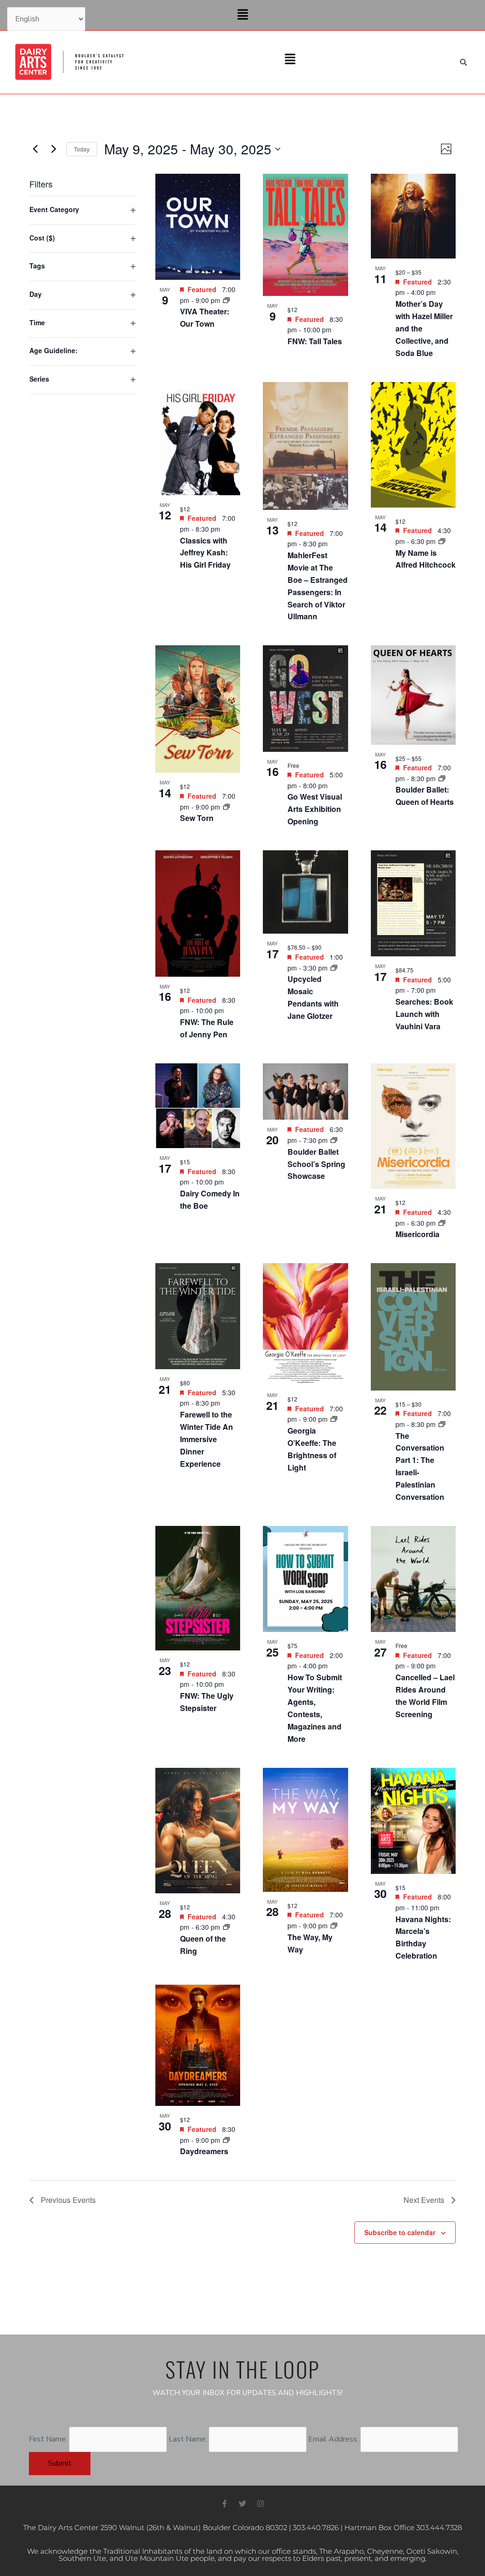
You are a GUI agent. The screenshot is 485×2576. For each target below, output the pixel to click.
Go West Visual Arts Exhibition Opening (315, 809)
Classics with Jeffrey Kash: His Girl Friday (205, 553)
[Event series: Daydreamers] (226, 2140)
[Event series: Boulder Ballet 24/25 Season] (442, 778)
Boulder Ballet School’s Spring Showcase (316, 1164)
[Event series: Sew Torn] (226, 807)
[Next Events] (54, 149)
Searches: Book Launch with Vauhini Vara (424, 1014)
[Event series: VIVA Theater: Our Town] (226, 300)
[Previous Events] (35, 149)
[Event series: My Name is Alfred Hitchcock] (442, 541)
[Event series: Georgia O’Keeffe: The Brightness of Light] (334, 1419)
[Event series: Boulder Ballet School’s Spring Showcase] (334, 1140)
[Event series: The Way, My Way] (334, 1925)
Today (82, 149)
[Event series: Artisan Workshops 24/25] (334, 968)
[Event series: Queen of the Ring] (226, 1927)
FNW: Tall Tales (315, 341)
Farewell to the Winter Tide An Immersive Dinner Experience (207, 1439)
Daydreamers (204, 2151)
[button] (242, 15)
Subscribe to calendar (400, 2232)
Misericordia (418, 1234)
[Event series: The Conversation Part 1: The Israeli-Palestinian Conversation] (442, 1424)
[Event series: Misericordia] (442, 1223)
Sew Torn (197, 818)
